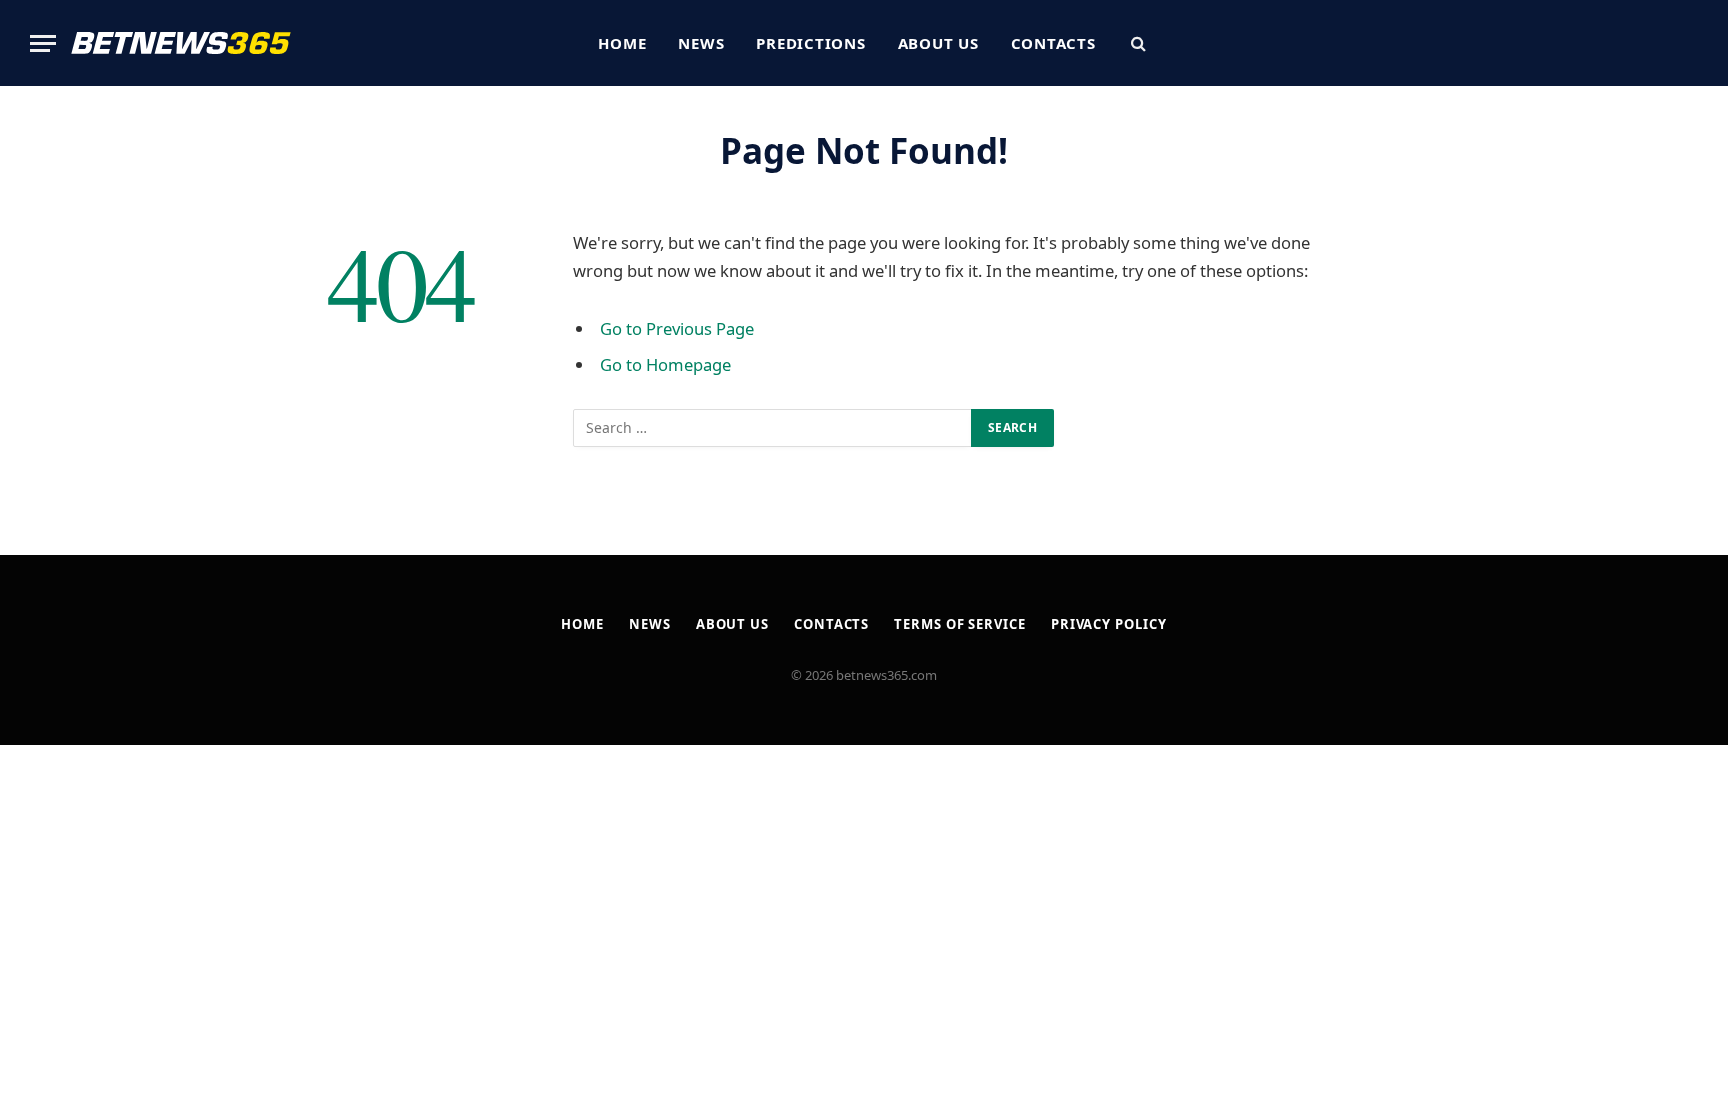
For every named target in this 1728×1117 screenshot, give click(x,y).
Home (622, 43)
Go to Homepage (665, 364)
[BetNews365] (181, 43)
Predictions (810, 43)
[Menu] (43, 43)
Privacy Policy (1109, 624)
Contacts (1053, 43)
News (701, 43)
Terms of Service (960, 624)
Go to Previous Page (677, 328)
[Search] (1136, 43)
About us (938, 43)
